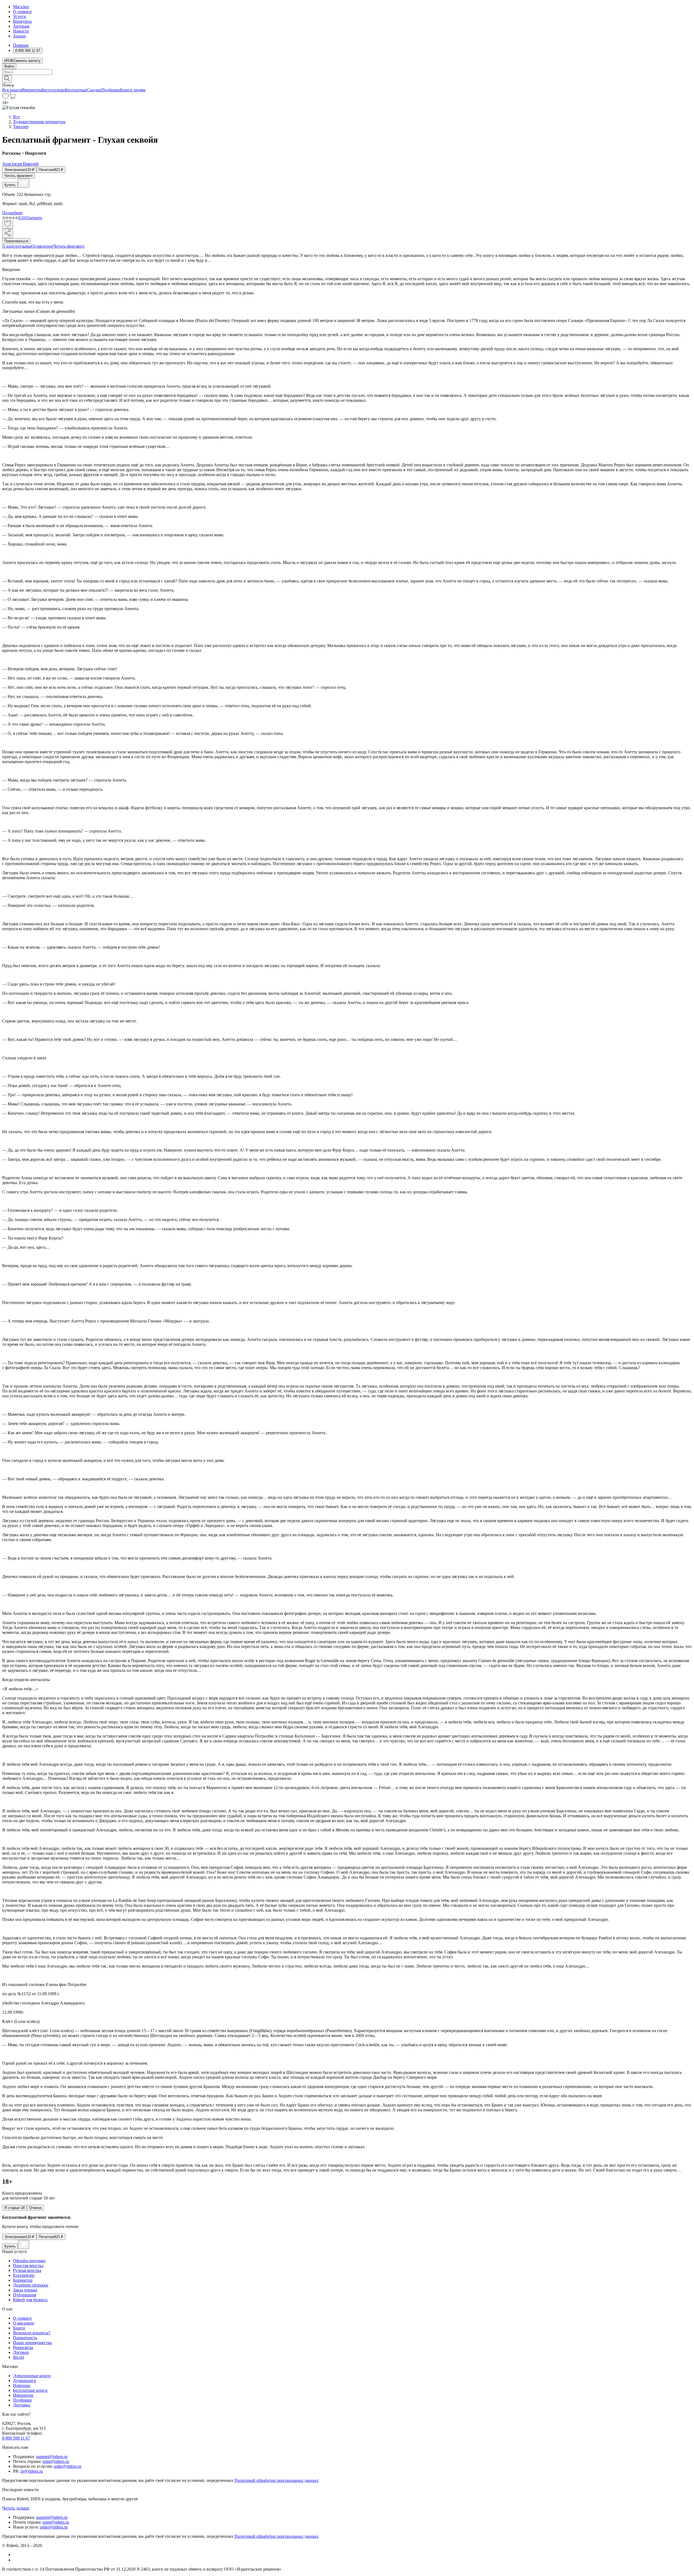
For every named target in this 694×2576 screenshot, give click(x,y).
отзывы (24, 246)
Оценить (34, 218)
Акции (19, 36)
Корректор (23, 2280)
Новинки (22, 2385)
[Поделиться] (8, 233)
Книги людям (133, 90)
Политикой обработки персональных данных (277, 2480)
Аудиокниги (25, 2381)
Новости (21, 31)
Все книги (12, 90)
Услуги (20, 16)
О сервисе (22, 12)
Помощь (21, 45)
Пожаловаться (16, 241)
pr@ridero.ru (32, 2471)
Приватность (25, 2338)
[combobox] (347, 72)
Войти (9, 66)
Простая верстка (28, 2266)
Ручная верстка (27, 2270)
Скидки (94, 90)
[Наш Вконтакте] (16, 2555)
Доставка (22, 2405)
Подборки (111, 90)
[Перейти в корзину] (12, 98)
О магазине (24, 2323)
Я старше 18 (15, 2208)
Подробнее (12, 213)
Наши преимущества (32, 2343)
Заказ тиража (25, 2290)
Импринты (32, 90)
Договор (21, 2352)
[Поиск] (7, 79)
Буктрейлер (24, 2275)
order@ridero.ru (68, 2466)
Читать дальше (16, 2508)
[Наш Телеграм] (15, 2560)
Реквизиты (23, 2347)
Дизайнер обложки (31, 2285)
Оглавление (42, 246)
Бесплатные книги (30, 2390)
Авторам (21, 26)
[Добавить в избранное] (8, 224)
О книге (10, 246)
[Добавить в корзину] (24, 183)
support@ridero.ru (52, 2457)
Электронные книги (32, 2376)
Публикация (25, 2295)
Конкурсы (22, 21)
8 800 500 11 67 (16, 2438)
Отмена (35, 2208)
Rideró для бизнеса (30, 2300)
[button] (347, 78)
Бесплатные (76, 90)
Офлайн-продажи (29, 2261)
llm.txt (18, 2357)
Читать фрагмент (19, 176)
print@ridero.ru (56, 2461)
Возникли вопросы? (32, 2333)
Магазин (21, 7)
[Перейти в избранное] (5, 98)
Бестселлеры (53, 90)
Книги (19, 2328)
